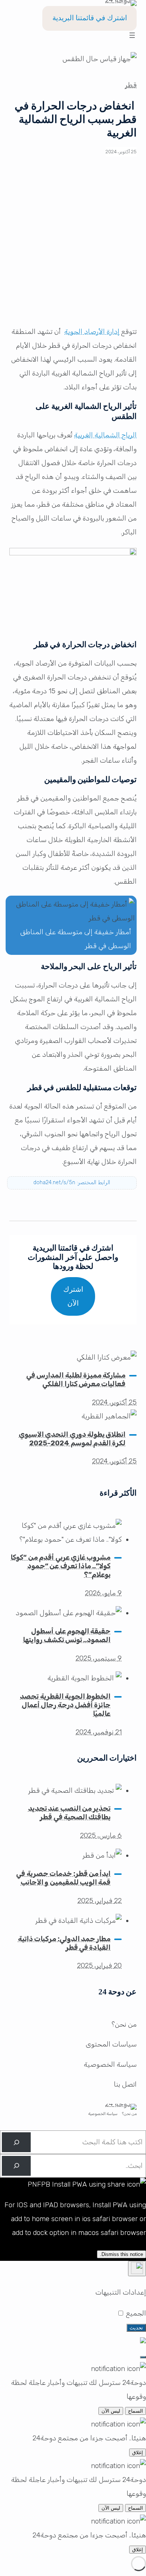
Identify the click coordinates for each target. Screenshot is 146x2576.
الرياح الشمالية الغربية (105, 435)
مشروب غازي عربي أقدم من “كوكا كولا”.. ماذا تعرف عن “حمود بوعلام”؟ (60, 1566)
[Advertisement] (73, 245)
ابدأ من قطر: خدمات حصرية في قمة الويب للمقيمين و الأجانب (63, 1878)
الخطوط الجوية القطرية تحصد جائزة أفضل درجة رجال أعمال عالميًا (65, 1705)
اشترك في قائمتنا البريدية (90, 18)
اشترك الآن (73, 1296)
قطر (131, 85)
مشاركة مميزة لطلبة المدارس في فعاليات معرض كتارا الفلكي (76, 1380)
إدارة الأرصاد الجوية (92, 332)
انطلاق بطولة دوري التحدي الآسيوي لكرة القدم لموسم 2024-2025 (72, 1439)
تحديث (136, 2328)
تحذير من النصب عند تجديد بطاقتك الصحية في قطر (69, 1813)
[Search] (16, 2142)
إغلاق (138, 2453)
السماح (136, 2411)
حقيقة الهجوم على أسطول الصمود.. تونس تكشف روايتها (67, 1636)
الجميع (135, 2313)
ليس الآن (111, 2411)
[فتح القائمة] (132, 35)
